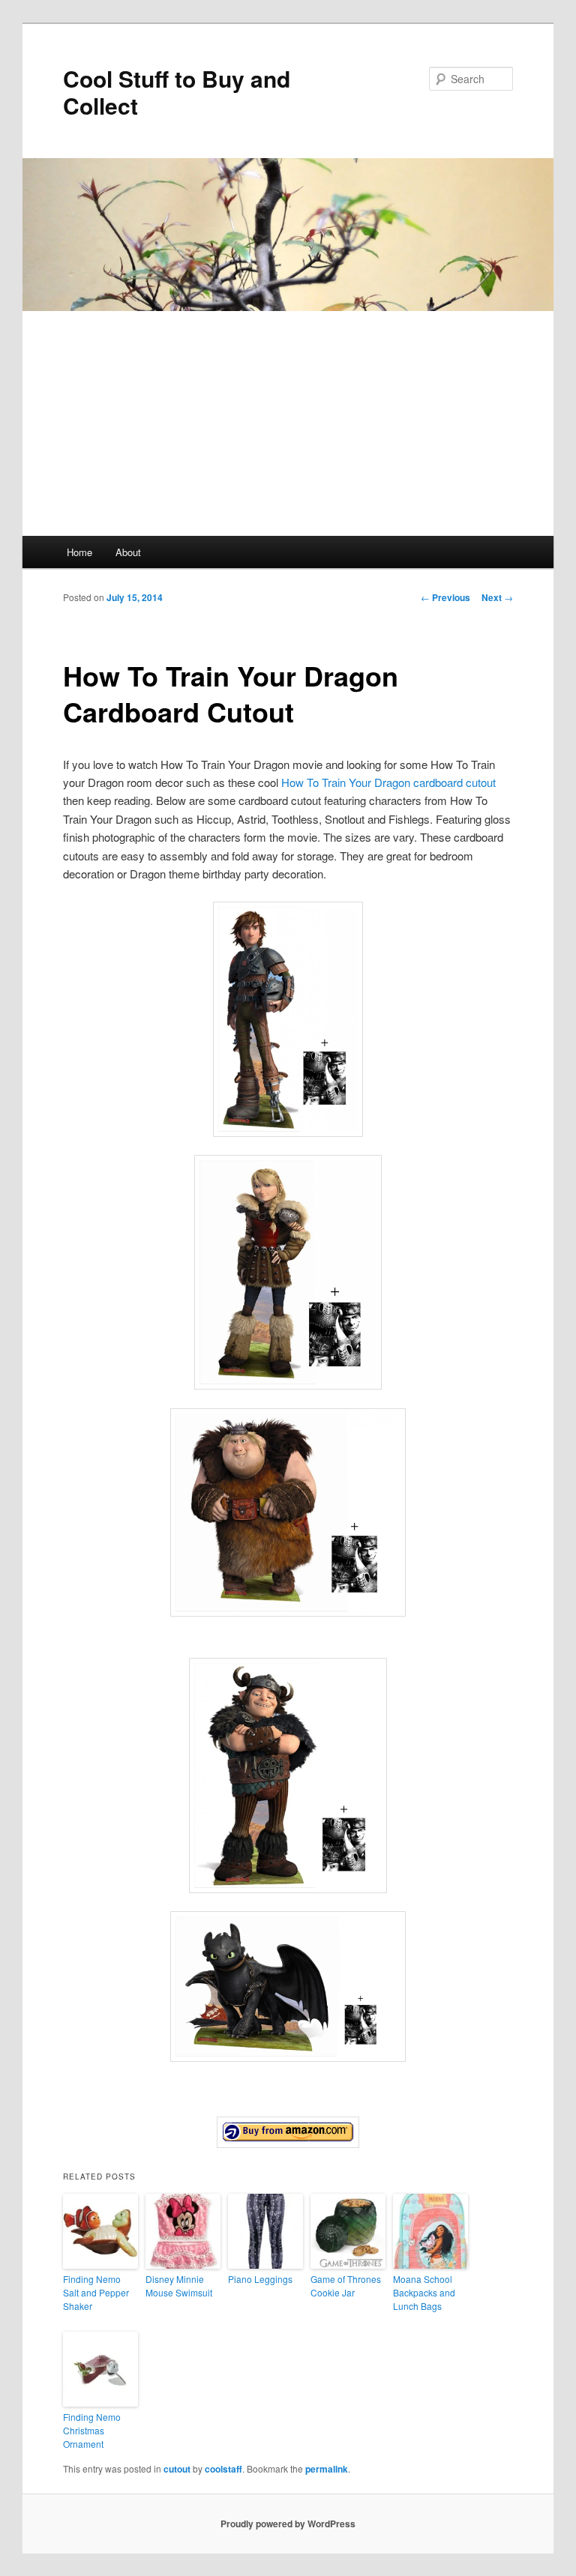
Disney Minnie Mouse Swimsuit (179, 2286)
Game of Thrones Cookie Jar (346, 2286)
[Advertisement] (288, 423)
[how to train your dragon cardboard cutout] (288, 2132)
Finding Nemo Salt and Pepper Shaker (96, 2292)
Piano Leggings (260, 2279)
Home (79, 552)
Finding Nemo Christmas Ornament (92, 2430)
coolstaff (223, 2469)
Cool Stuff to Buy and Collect (177, 92)
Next (497, 597)
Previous (445, 597)
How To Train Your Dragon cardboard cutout (388, 782)
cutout (177, 2469)
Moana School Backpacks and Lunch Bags (424, 2292)
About (128, 552)
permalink (327, 2469)
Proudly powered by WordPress (288, 2524)
